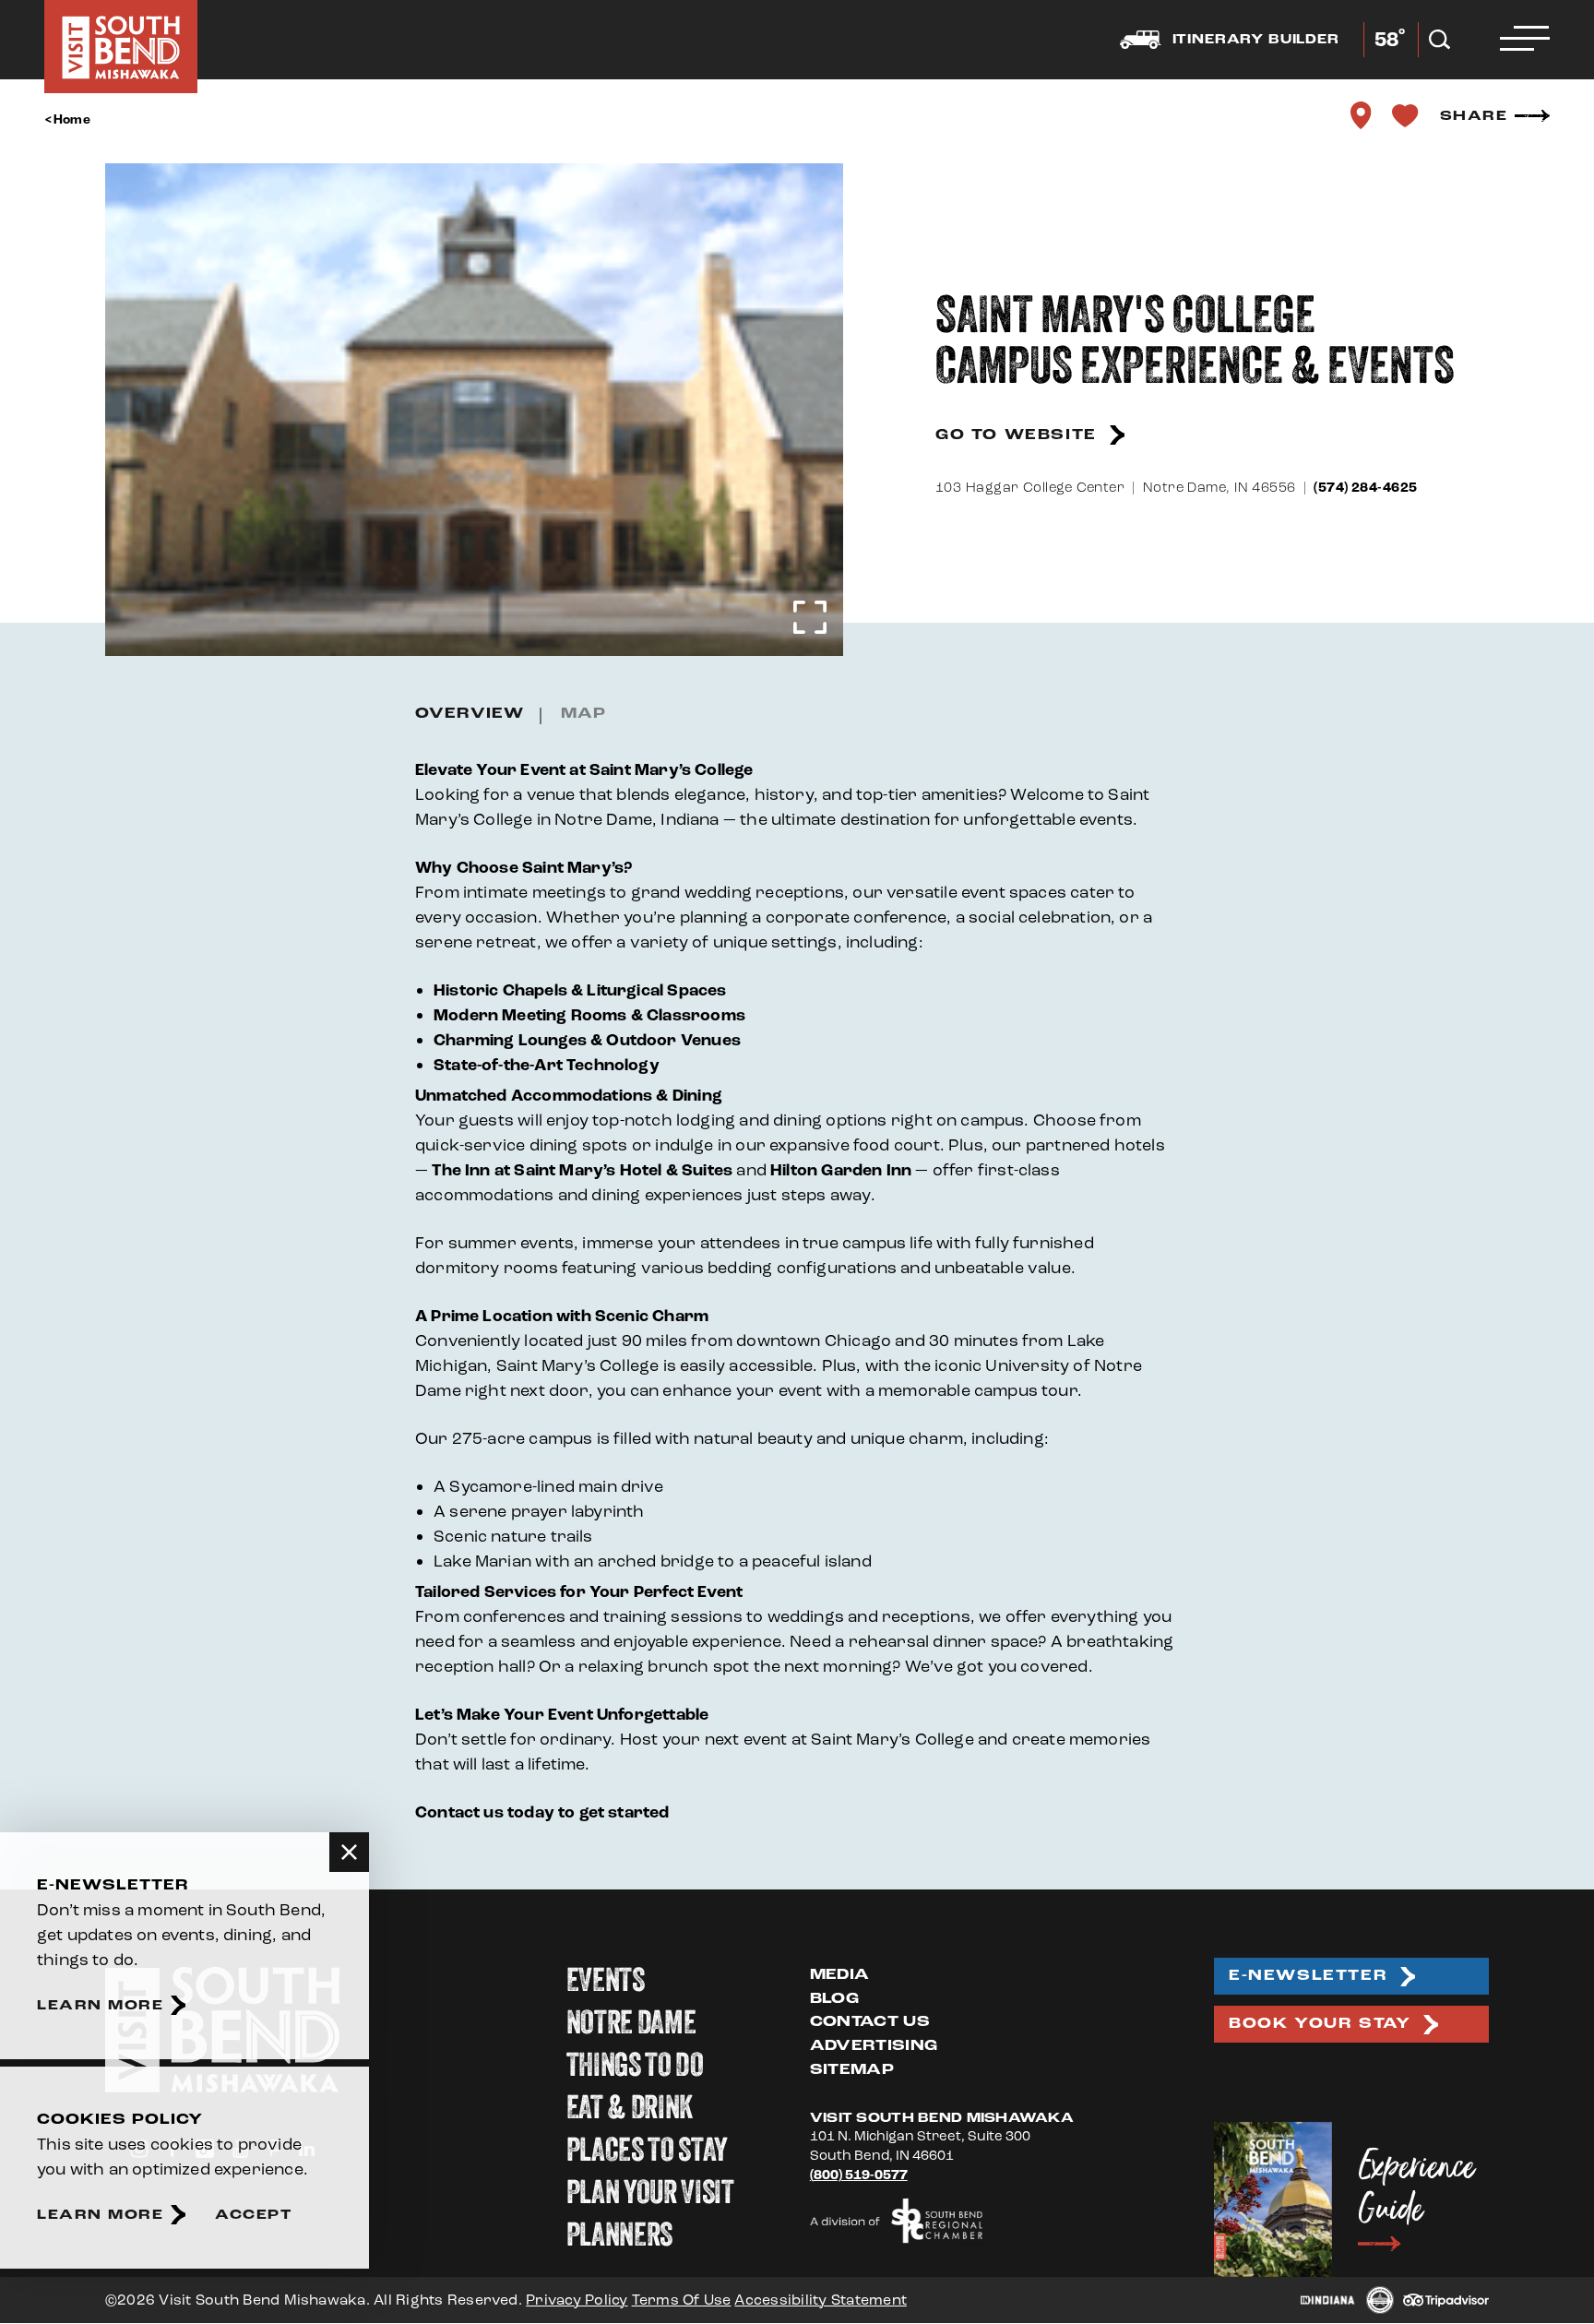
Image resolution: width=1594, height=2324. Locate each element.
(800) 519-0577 (859, 2175)
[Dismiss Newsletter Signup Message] (349, 1852)
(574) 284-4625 (1365, 488)
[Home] (121, 47)
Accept (253, 2215)
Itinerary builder (1256, 40)
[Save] (1406, 115)
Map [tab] (583, 714)
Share (1474, 116)
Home (72, 120)
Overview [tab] (470, 714)
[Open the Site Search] (1439, 40)
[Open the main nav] (1525, 40)
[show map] (1362, 115)
